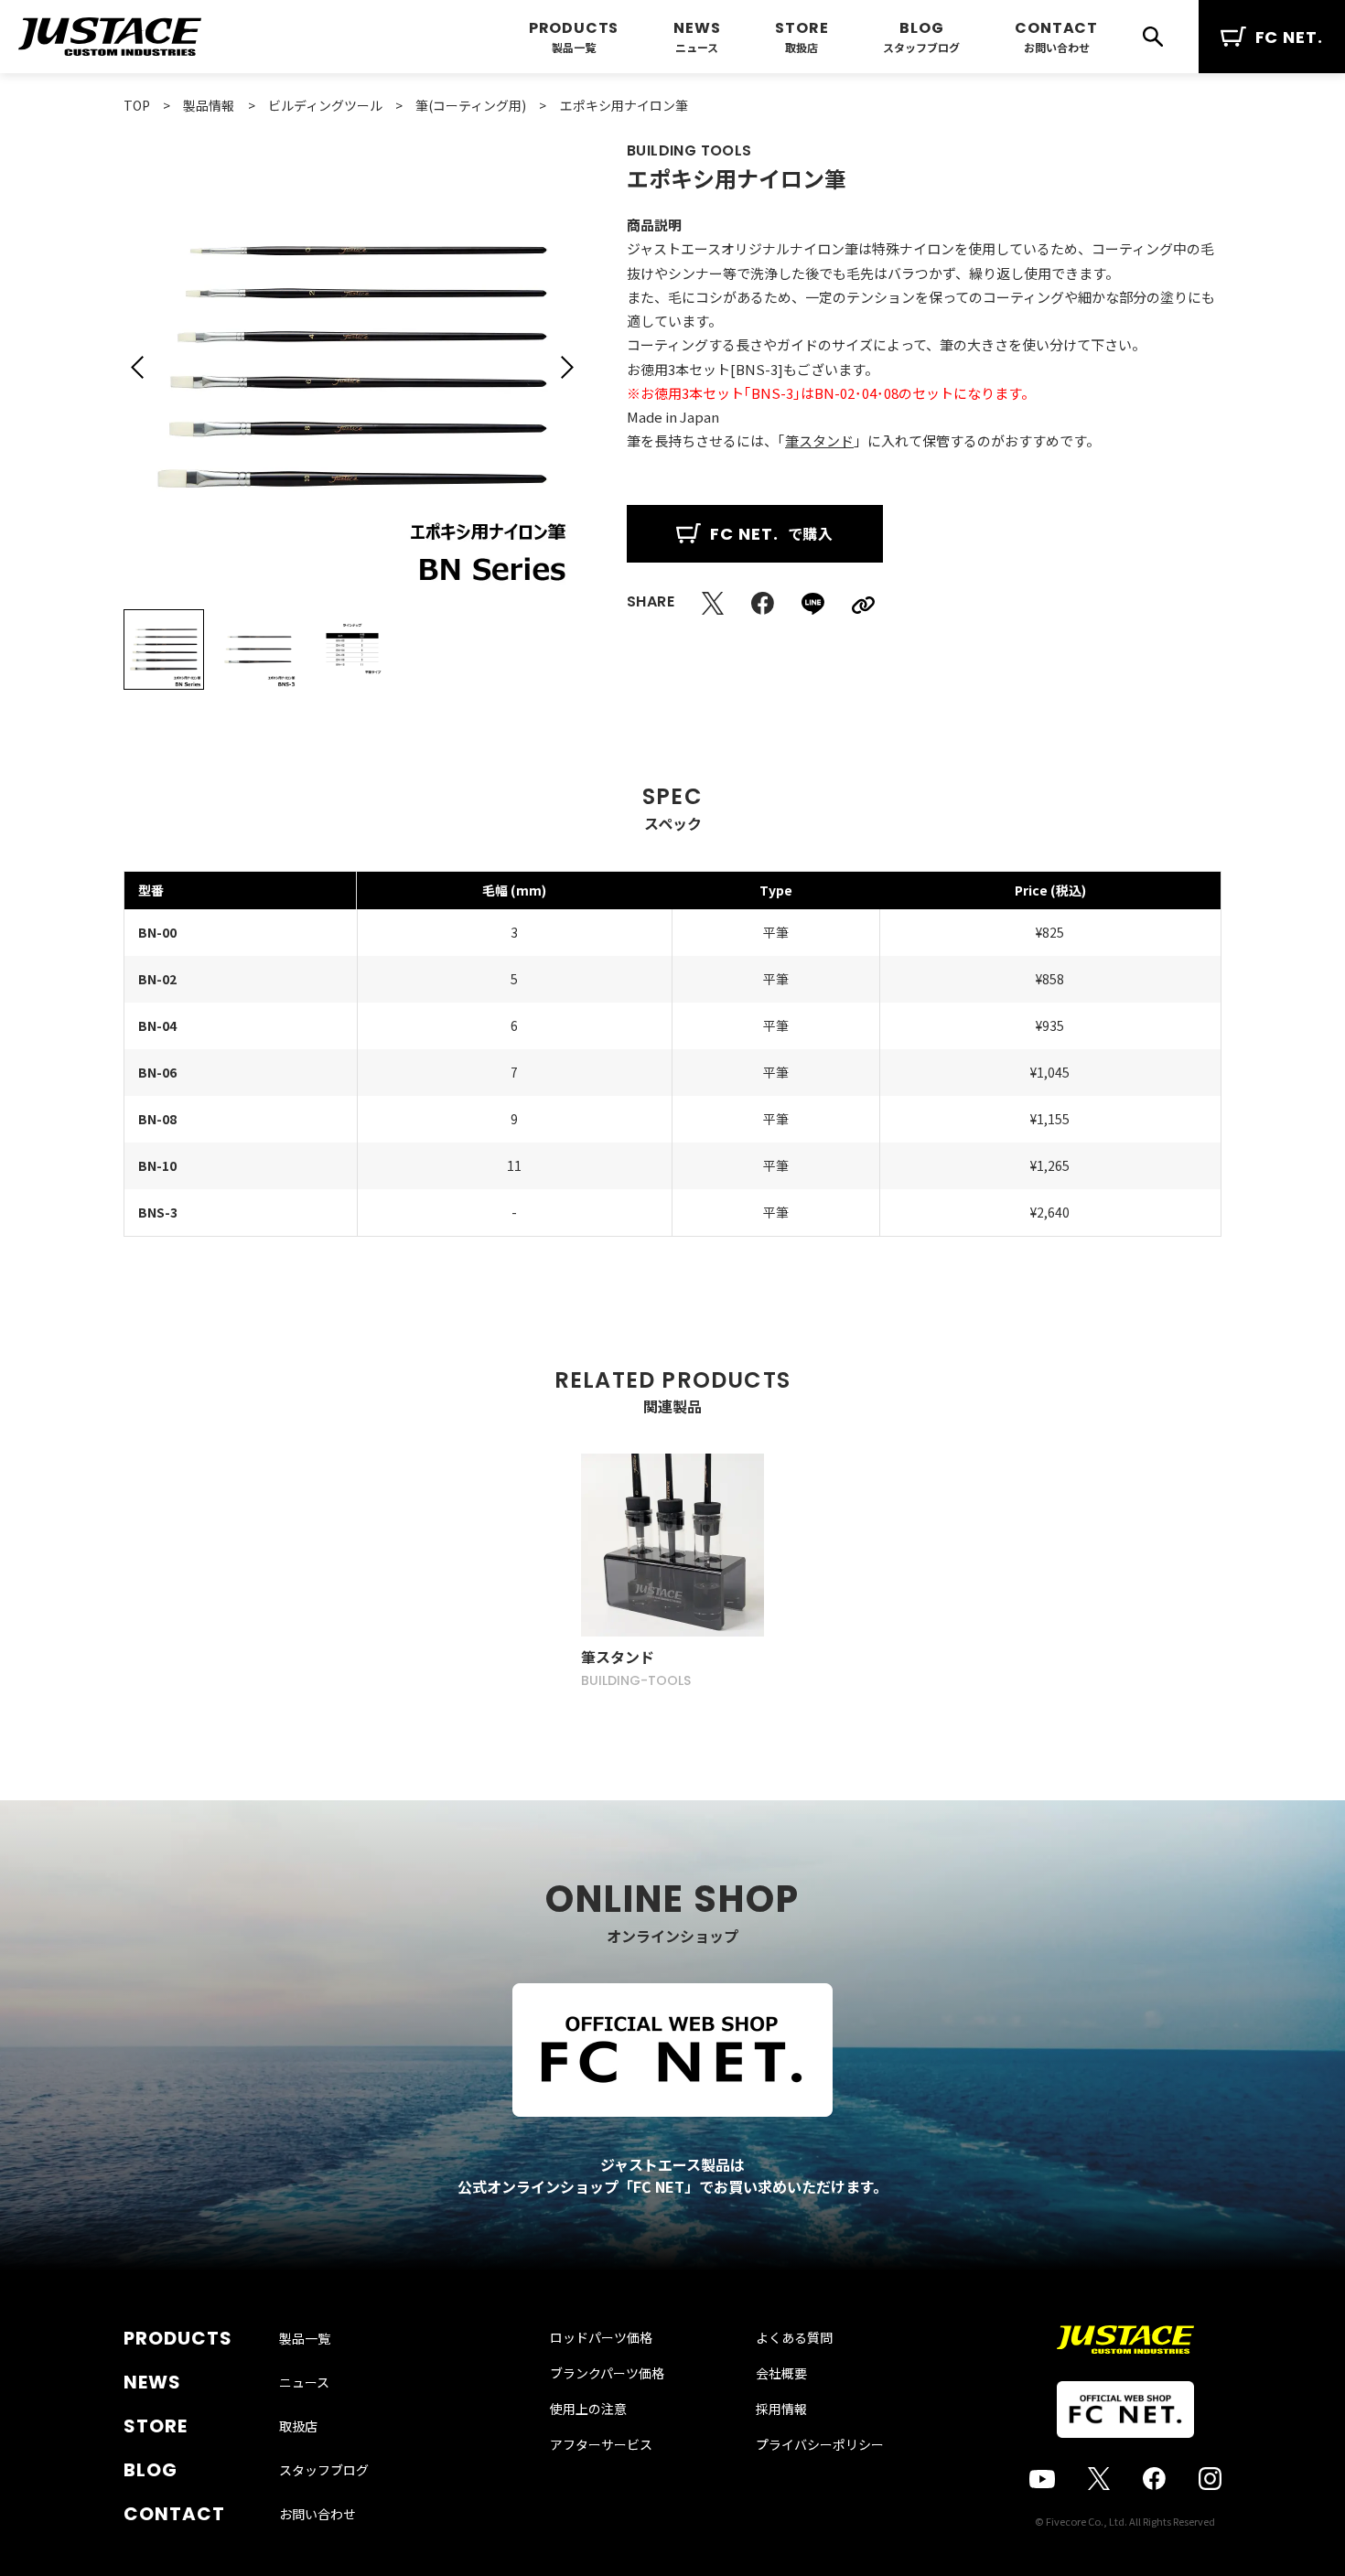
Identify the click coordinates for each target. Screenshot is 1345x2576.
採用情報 (781, 2409)
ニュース (697, 47)
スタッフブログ (921, 47)
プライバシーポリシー (820, 2444)
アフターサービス (601, 2444)
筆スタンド (819, 440)
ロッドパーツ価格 (601, 2337)
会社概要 (781, 2373)
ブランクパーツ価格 (607, 2373)
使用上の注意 (588, 2409)
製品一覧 (574, 47)
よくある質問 (794, 2337)
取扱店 (802, 47)
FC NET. (1289, 37)
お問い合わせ (1057, 47)
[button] (137, 367)
